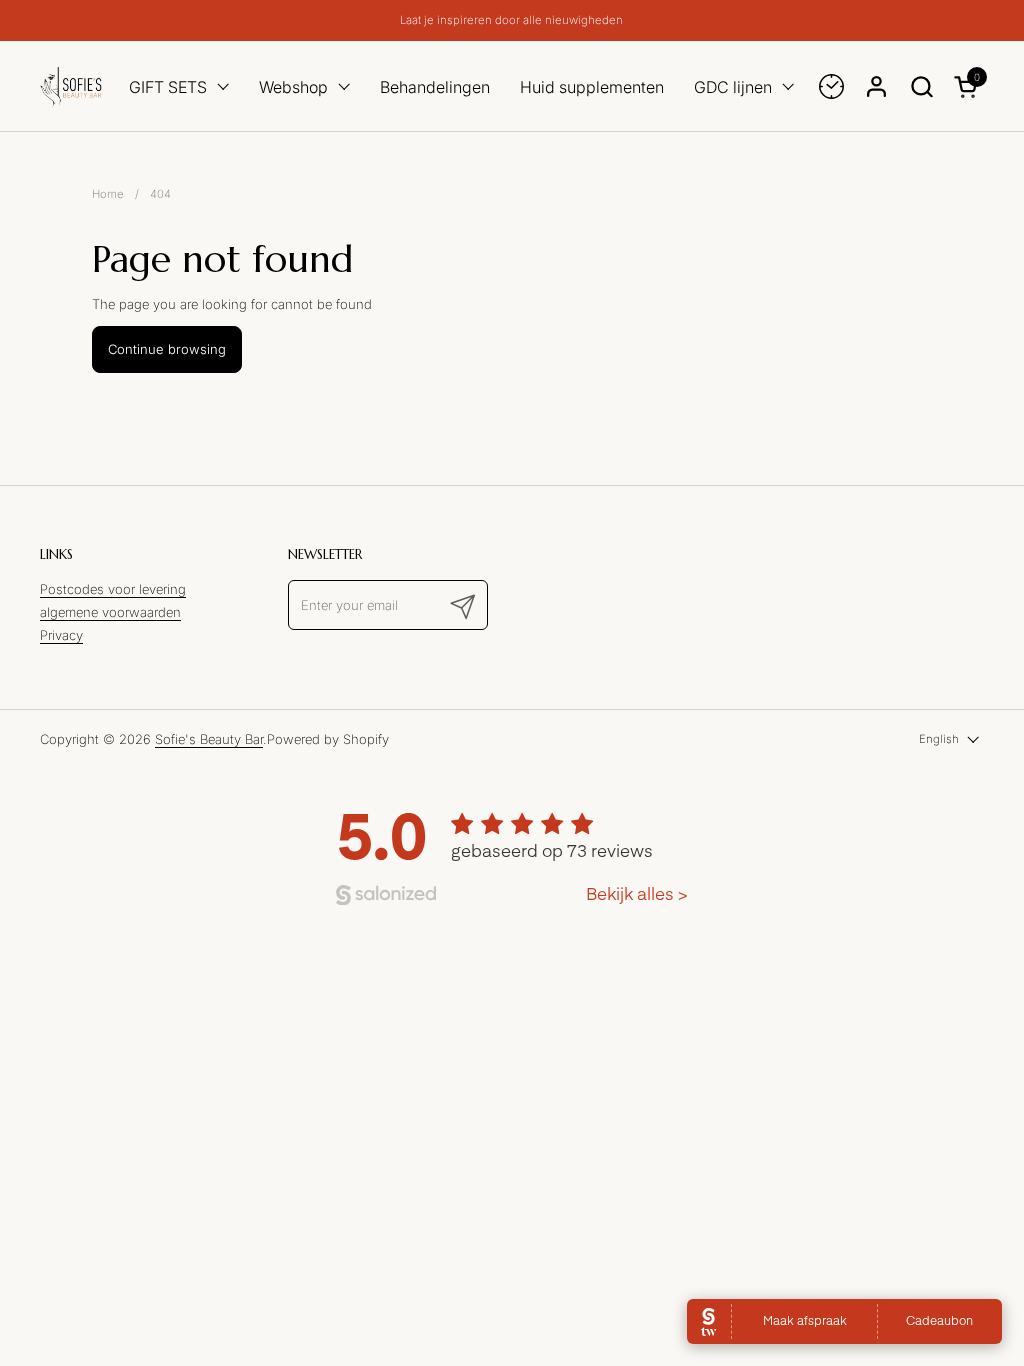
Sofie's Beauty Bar (209, 739)
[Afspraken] (831, 86)
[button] (921, 86)
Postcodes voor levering (113, 589)
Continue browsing (167, 349)
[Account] (876, 86)
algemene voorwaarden (110, 612)
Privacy (61, 635)
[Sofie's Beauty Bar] (71, 86)
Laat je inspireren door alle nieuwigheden (511, 20)
